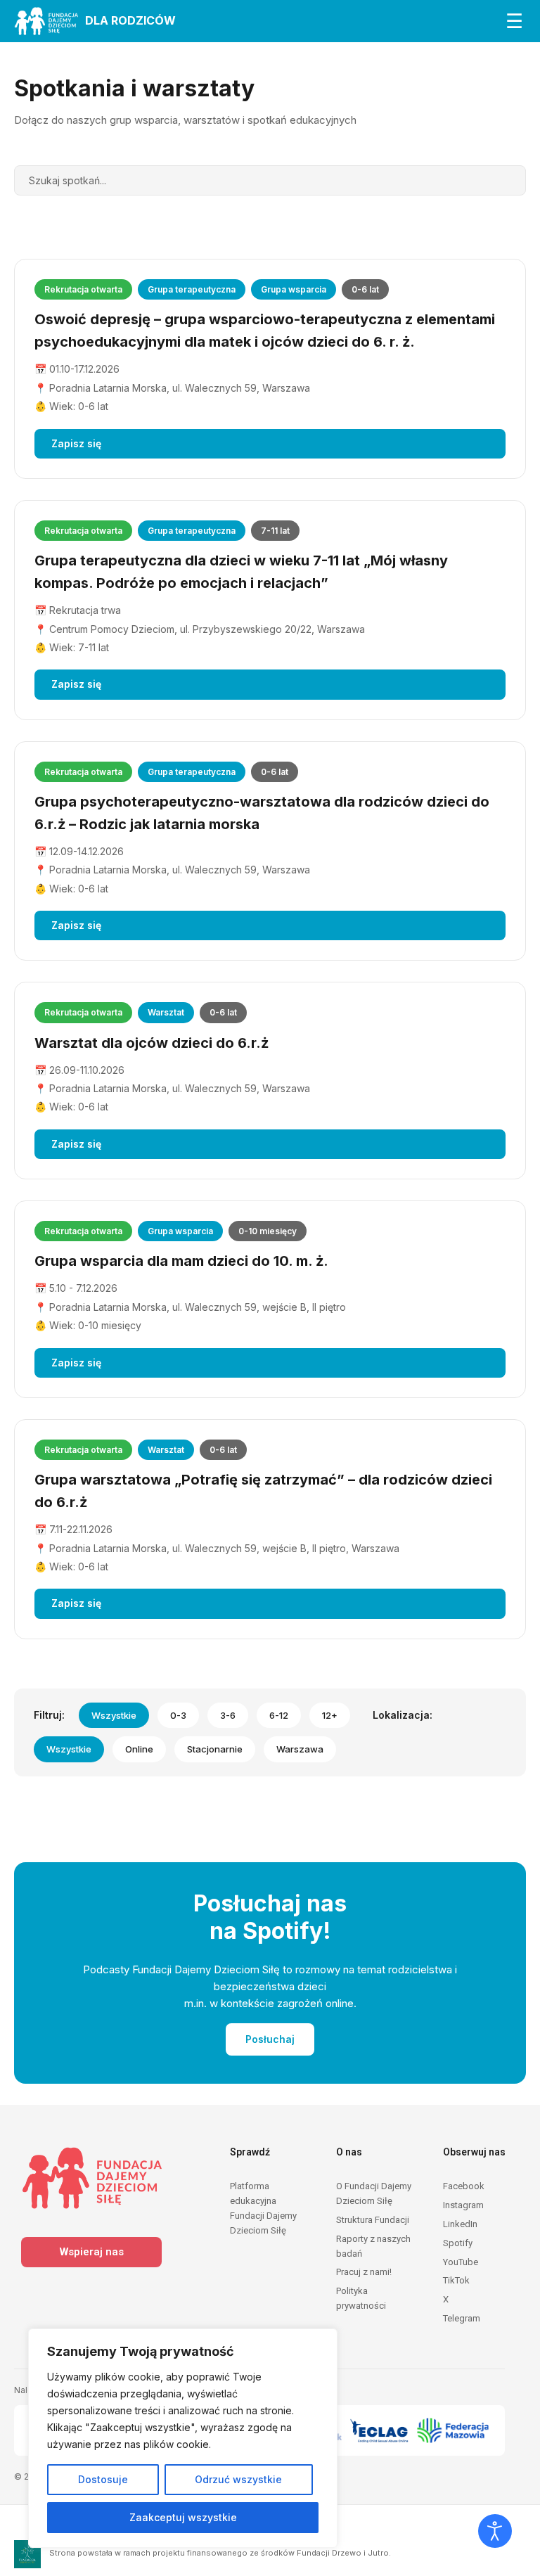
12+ (330, 1715)
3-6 (228, 1715)
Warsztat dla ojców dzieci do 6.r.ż (152, 1043)
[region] (183, 2438)
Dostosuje (103, 2479)
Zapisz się (76, 443)
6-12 (279, 1715)
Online (139, 1749)
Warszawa (300, 1749)
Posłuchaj (270, 2039)
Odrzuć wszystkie (238, 2479)
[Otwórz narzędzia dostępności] (495, 2531)
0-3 (178, 1715)
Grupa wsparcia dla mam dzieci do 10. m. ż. (181, 1261)
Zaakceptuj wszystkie (183, 2517)
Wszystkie (114, 1715)
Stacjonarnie (215, 1749)
